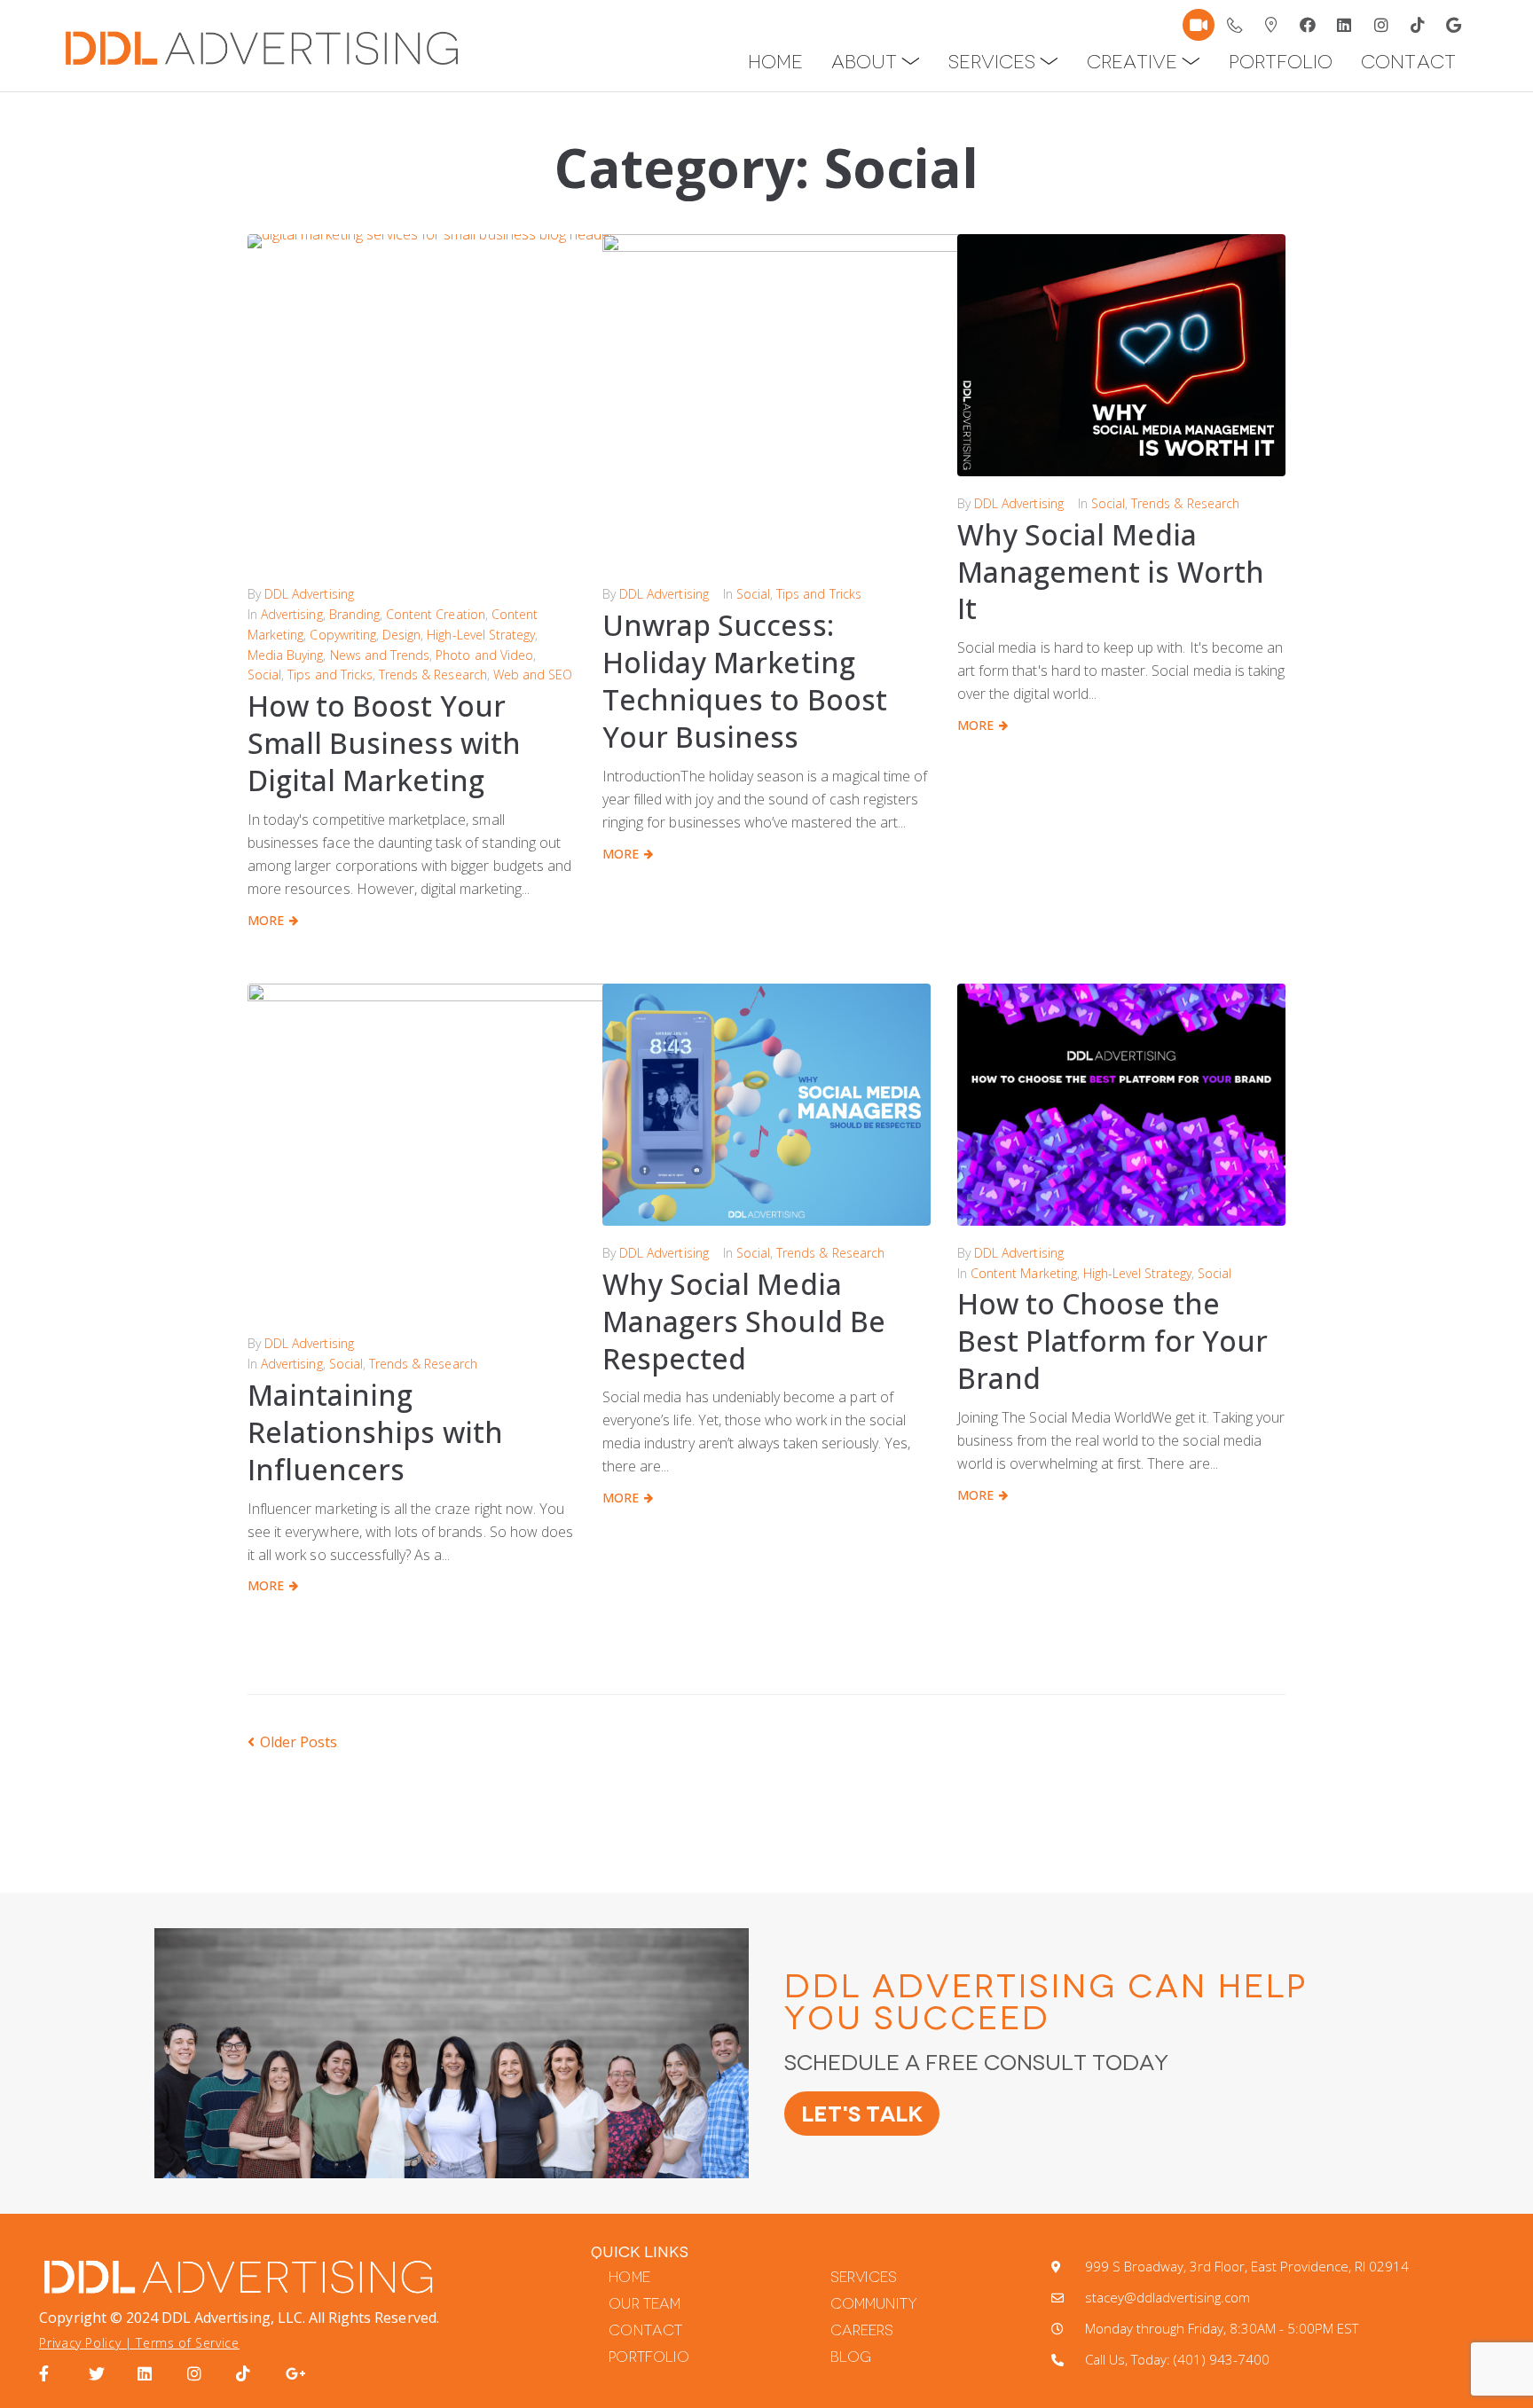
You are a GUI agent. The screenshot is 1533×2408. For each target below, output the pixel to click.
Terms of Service (187, 2343)
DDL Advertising (309, 594)
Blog (851, 2357)
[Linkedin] (1345, 25)
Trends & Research (433, 675)
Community (874, 2304)
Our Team (644, 2304)
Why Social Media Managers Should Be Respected (744, 1321)
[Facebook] (1308, 25)
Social (264, 675)
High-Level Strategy (481, 635)
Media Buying (285, 655)
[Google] (1454, 25)
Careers (862, 2330)
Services (864, 2277)
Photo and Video (484, 655)
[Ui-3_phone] (1235, 25)
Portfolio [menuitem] (1281, 62)
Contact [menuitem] (1408, 62)
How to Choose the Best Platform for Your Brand (1112, 1341)
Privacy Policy (80, 2343)
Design (401, 635)
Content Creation (436, 614)
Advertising (291, 614)
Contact (645, 2330)
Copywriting (342, 635)
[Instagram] (1381, 25)
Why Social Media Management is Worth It (1111, 572)
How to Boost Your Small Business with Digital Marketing (384, 743)
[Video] (1199, 25)
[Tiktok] (1418, 25)
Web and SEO (533, 675)
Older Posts (293, 1742)
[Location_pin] (1271, 25)
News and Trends (380, 655)
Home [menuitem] (775, 62)
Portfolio (649, 2357)
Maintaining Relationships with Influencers (375, 1432)
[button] (911, 62)
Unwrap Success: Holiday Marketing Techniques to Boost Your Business (745, 681)
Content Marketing (1024, 1273)
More (266, 920)
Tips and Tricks (330, 675)
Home (629, 2277)
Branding (354, 614)
